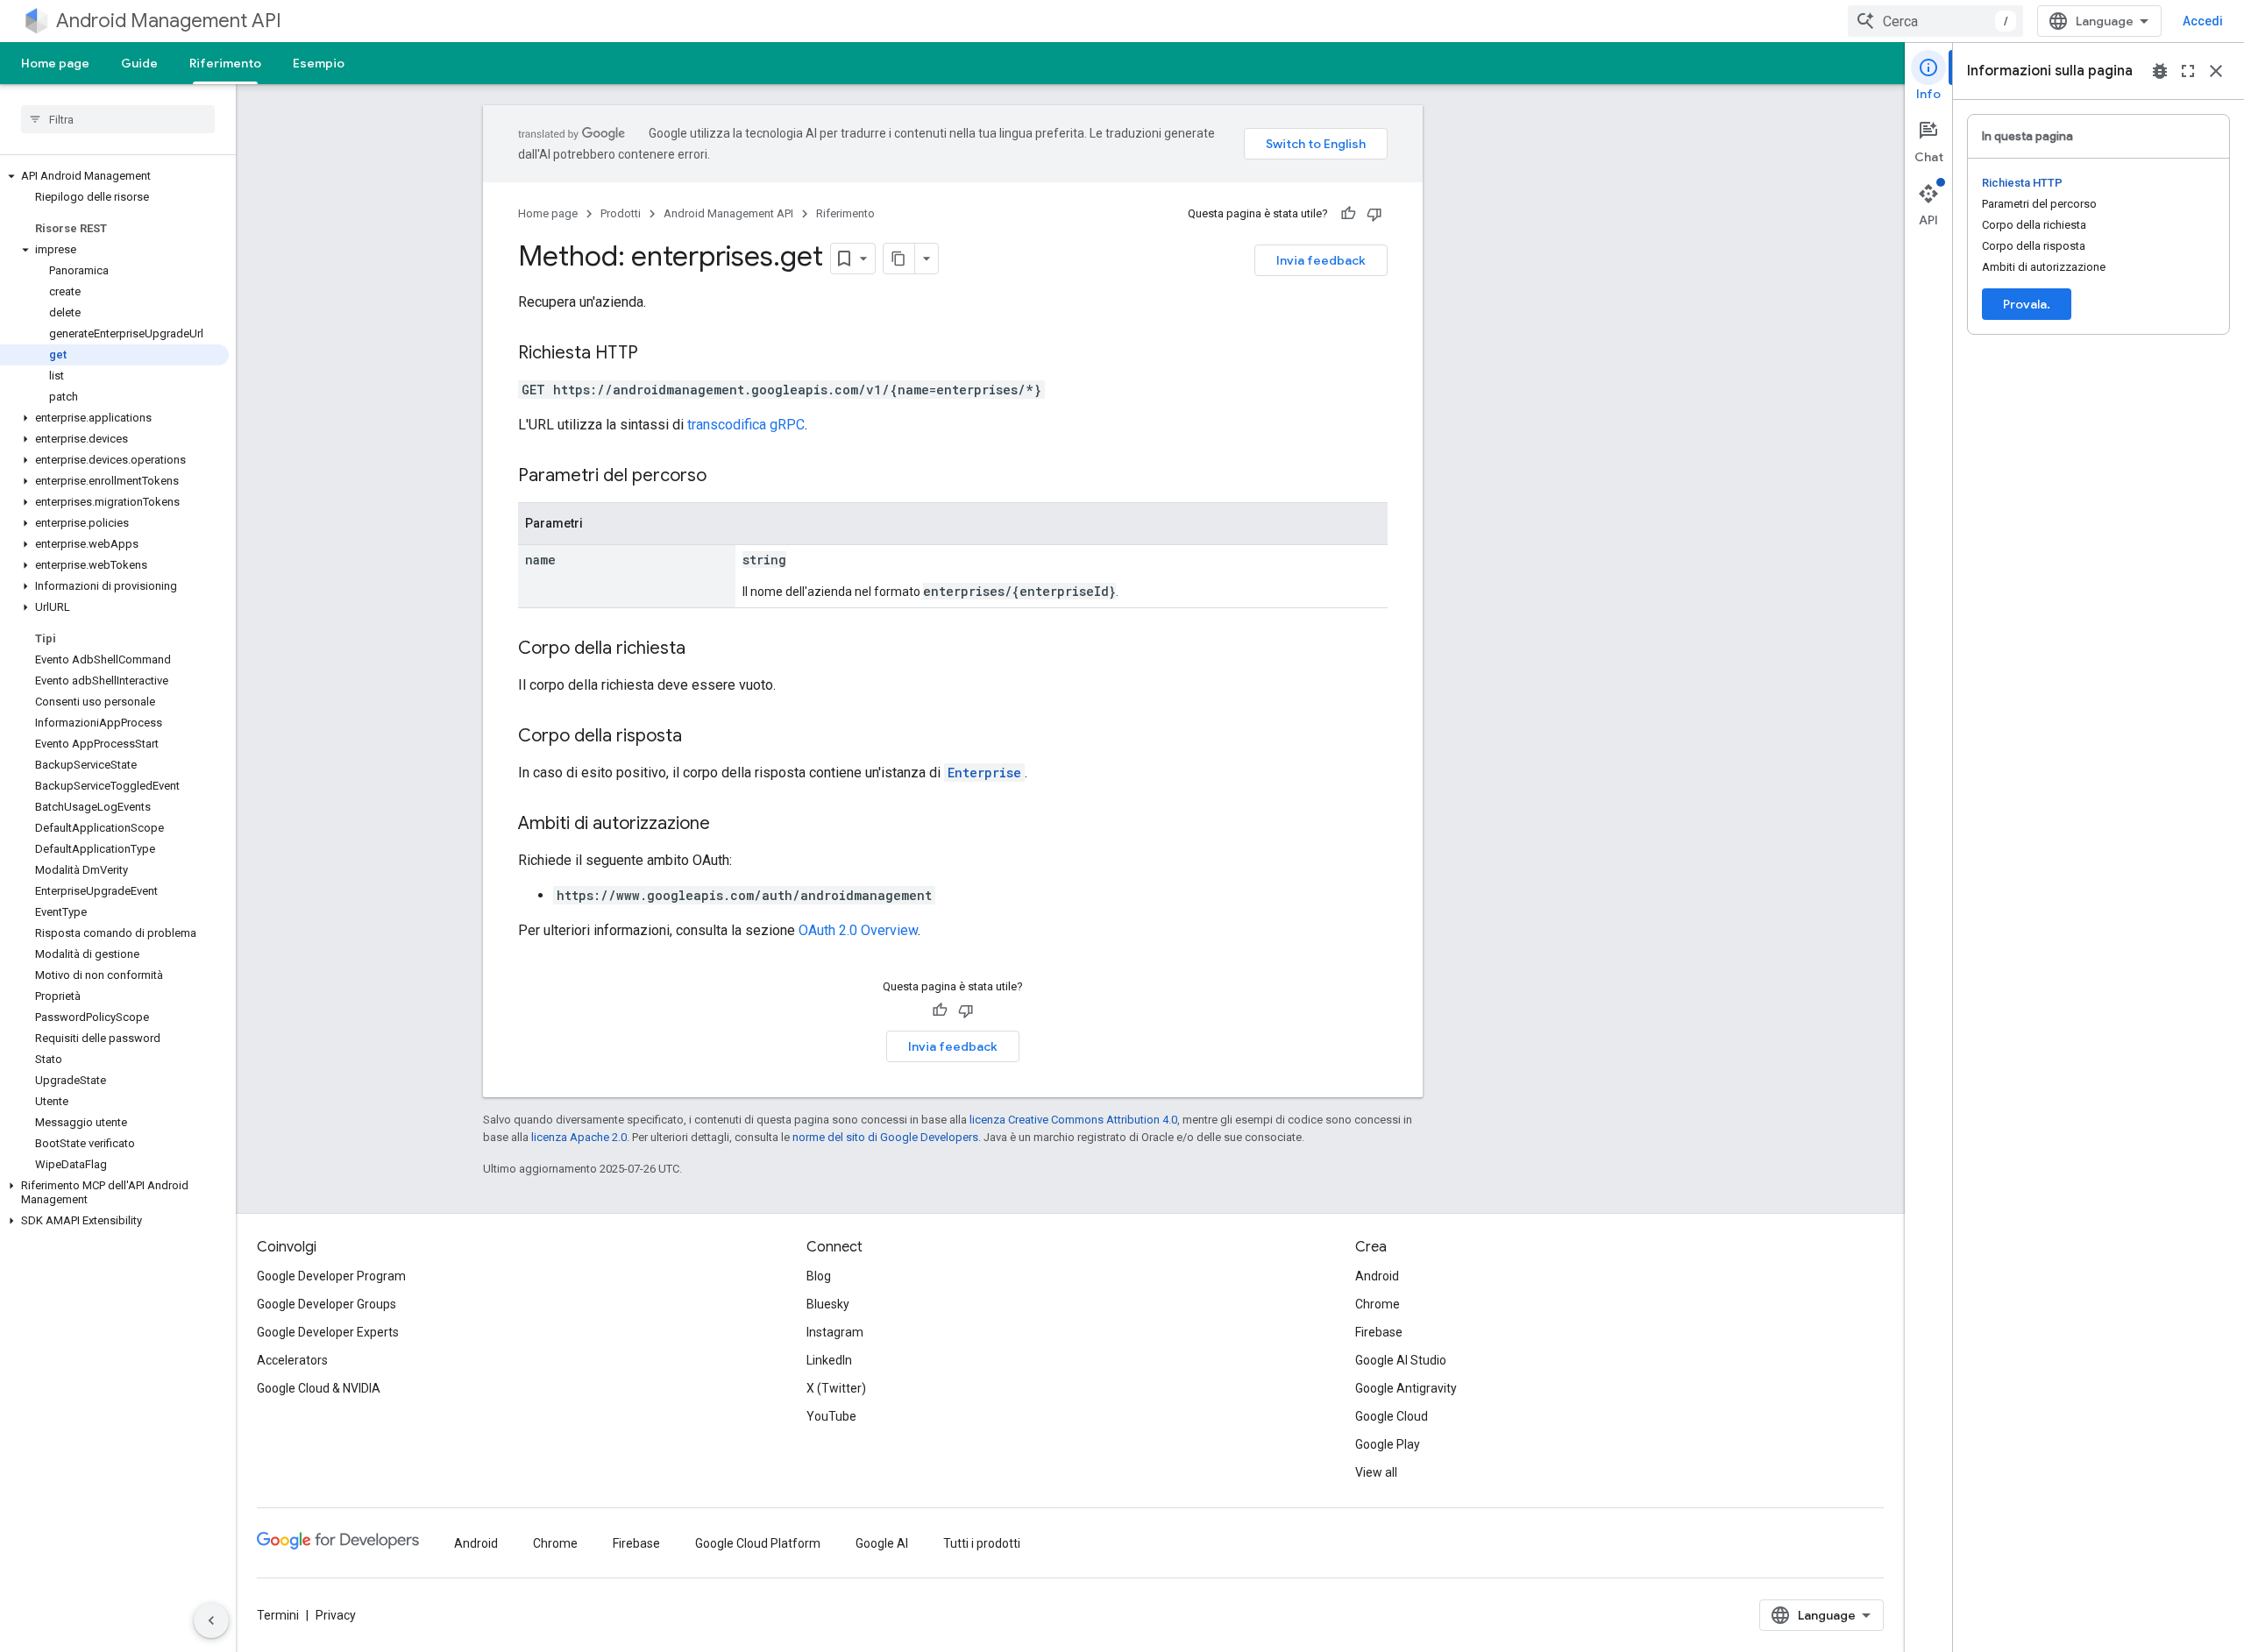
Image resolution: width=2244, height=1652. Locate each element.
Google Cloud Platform (758, 1543)
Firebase (1379, 1332)
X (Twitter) (836, 1388)
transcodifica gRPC (746, 425)
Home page (55, 63)
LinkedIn (829, 1360)
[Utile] (1348, 214)
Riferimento (225, 63)
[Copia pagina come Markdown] (899, 259)
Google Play (1388, 1444)
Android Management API (169, 21)
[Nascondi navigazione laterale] (211, 1620)
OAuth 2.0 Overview (858, 930)
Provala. (2027, 304)
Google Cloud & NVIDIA (319, 1388)
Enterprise (984, 773)
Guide (139, 63)
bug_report (2160, 71)
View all (1376, 1472)
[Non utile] (1374, 214)
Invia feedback (1321, 260)
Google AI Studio (1401, 1360)
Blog (819, 1276)
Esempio (319, 63)
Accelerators (292, 1360)
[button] (114, 176)
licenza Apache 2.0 (579, 1137)
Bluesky (828, 1304)
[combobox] (1935, 21)
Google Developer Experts (328, 1332)
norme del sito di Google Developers (885, 1137)
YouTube (831, 1416)
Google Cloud (1392, 1416)
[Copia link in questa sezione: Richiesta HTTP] (656, 354)
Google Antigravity (1406, 1388)
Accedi (2203, 21)
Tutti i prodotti (982, 1543)
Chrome (1378, 1304)
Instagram (835, 1332)
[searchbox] (118, 119)
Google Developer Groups (327, 1304)
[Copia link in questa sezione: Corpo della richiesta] (703, 649)
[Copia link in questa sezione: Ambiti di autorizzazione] (728, 825)
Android (1377, 1276)
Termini (278, 1615)
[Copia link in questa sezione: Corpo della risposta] (699, 737)
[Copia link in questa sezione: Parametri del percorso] (724, 477)
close (2216, 71)
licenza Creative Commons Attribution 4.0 (1073, 1120)
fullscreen (2188, 71)
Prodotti (621, 213)
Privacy (336, 1615)
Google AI (882, 1543)
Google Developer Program (331, 1276)
